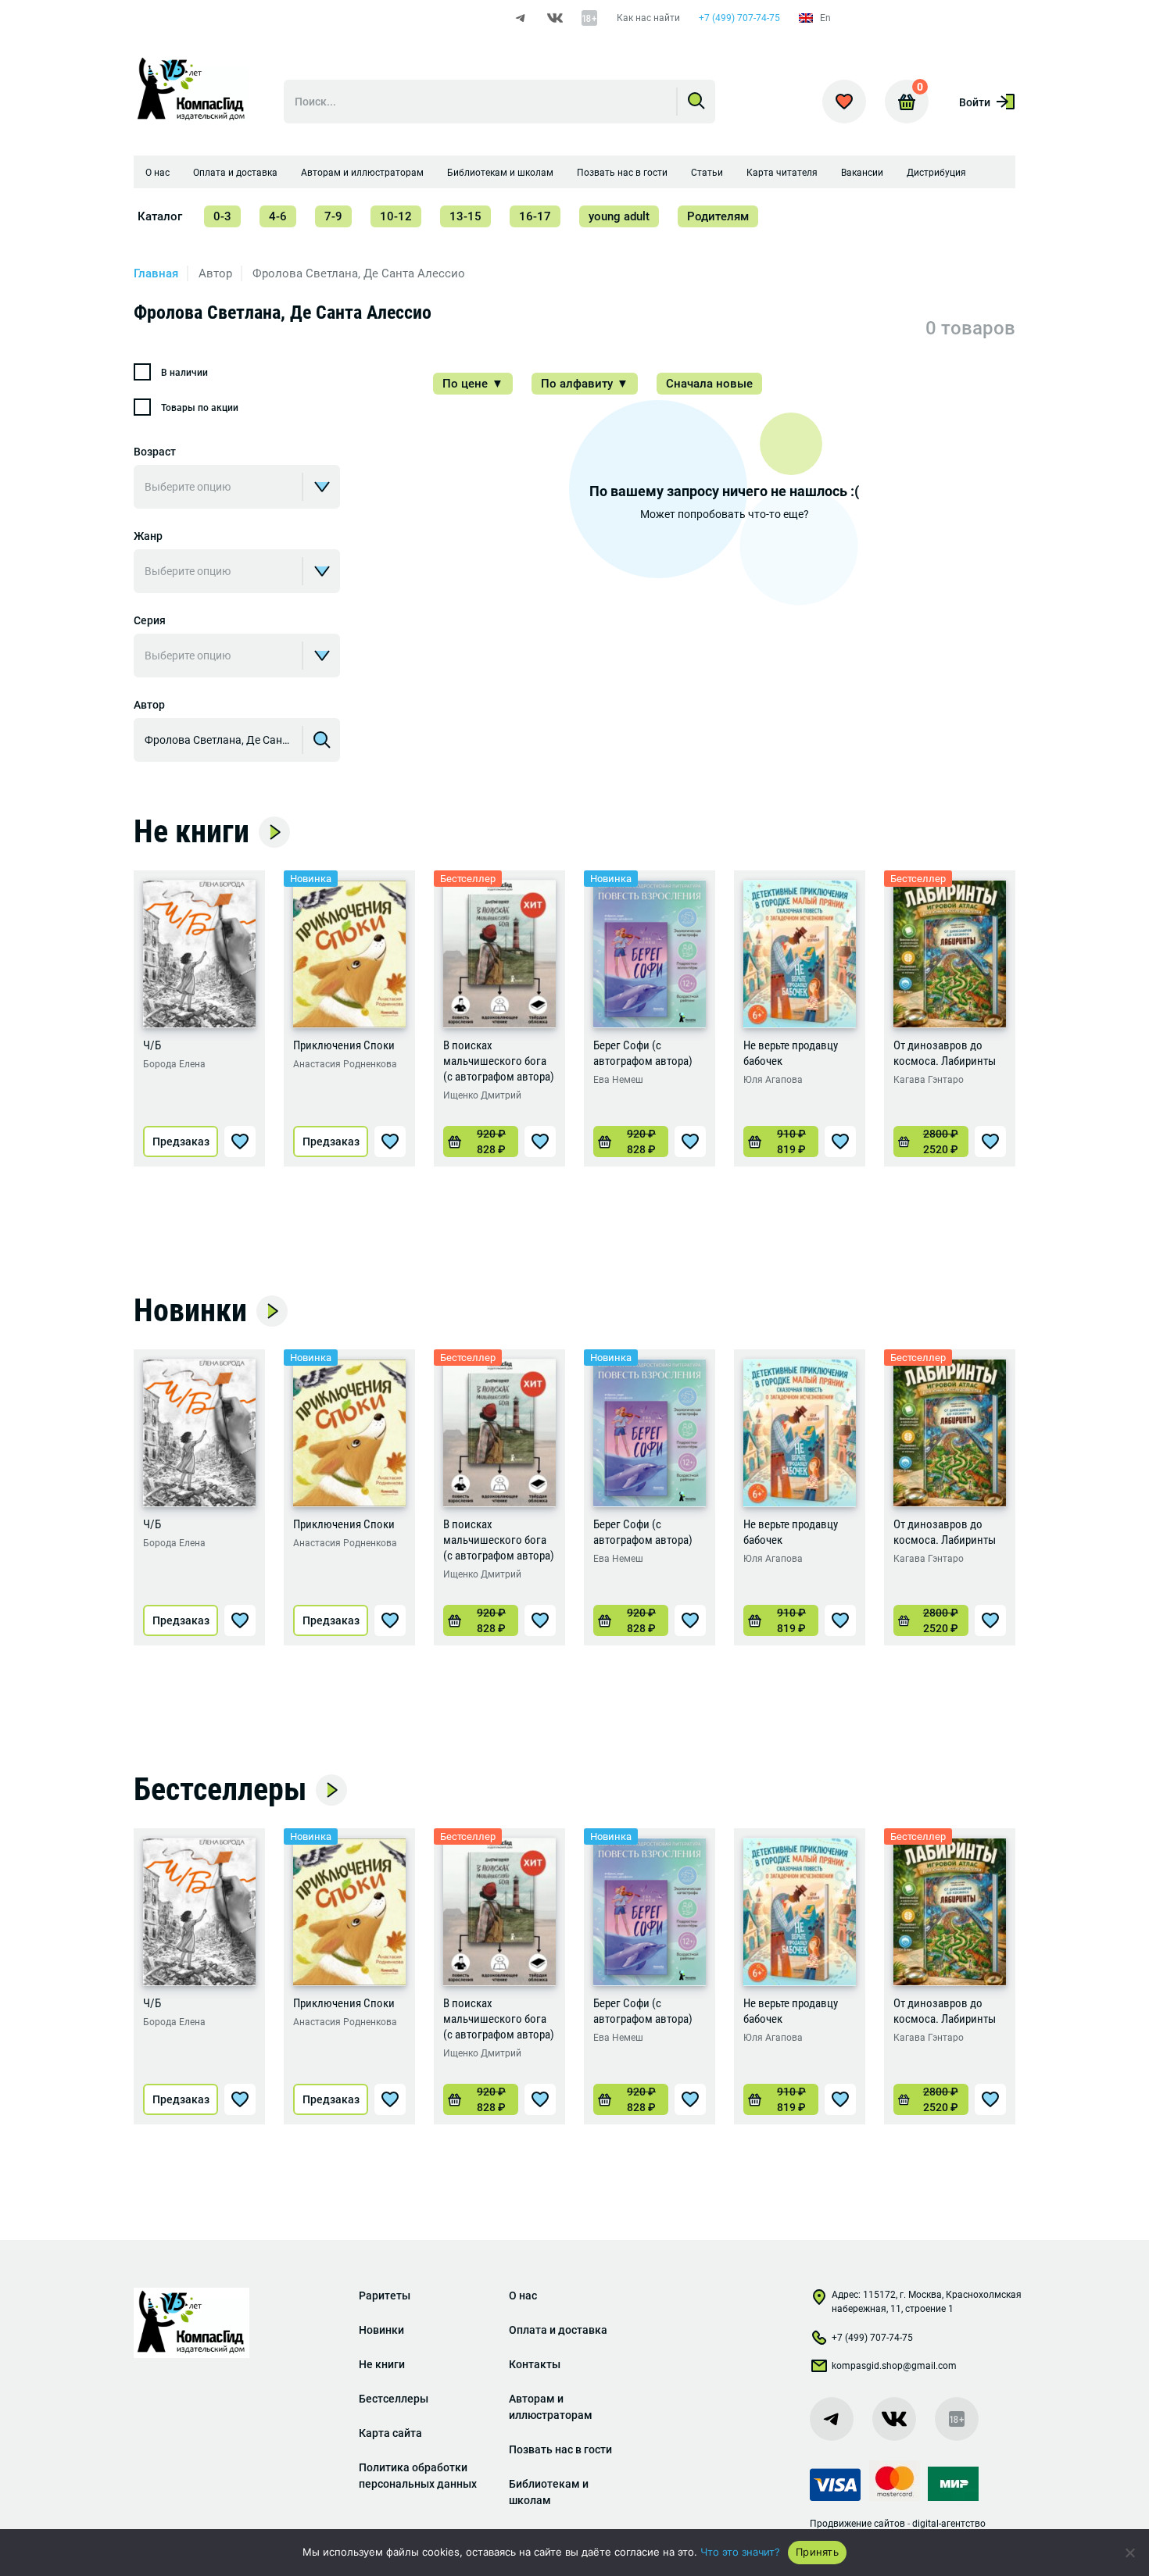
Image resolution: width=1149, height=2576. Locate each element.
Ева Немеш (618, 1080)
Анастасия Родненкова (345, 1064)
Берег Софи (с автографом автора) (643, 1053)
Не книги (191, 832)
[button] (481, 1142)
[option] (199, 1018)
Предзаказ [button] (181, 1142)
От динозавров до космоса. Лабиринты (945, 1053)
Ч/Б (152, 1045)
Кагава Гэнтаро (929, 1080)
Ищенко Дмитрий (482, 1095)
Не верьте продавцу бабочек (791, 1053)
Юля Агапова (773, 1080)
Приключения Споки (344, 1045)
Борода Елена (174, 1064)
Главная (156, 273)
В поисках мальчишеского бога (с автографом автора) (499, 1061)
